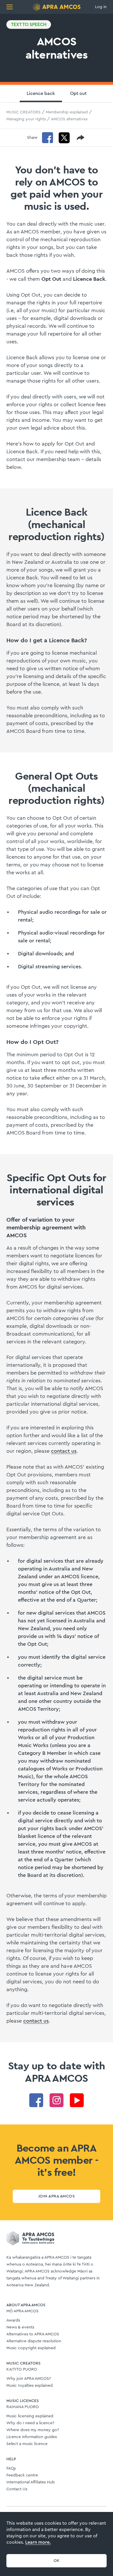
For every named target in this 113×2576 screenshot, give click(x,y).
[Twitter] (64, 138)
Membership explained (67, 112)
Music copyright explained (31, 2348)
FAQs (11, 2468)
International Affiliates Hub (31, 2482)
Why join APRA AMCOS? (29, 2379)
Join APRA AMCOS (57, 2196)
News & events (20, 2327)
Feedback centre (22, 2475)
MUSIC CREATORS (23, 112)
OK (57, 2561)
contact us (64, 1451)
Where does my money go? (33, 2430)
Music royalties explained (30, 2386)
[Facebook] (48, 138)
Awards (13, 2320)
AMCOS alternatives (69, 119)
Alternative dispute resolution (34, 2341)
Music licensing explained (30, 2416)
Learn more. (38, 2542)
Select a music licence (27, 2444)
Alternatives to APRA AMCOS (33, 2334)
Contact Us (17, 2489)
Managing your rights (26, 119)
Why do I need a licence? (30, 2423)
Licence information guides (32, 2437)
